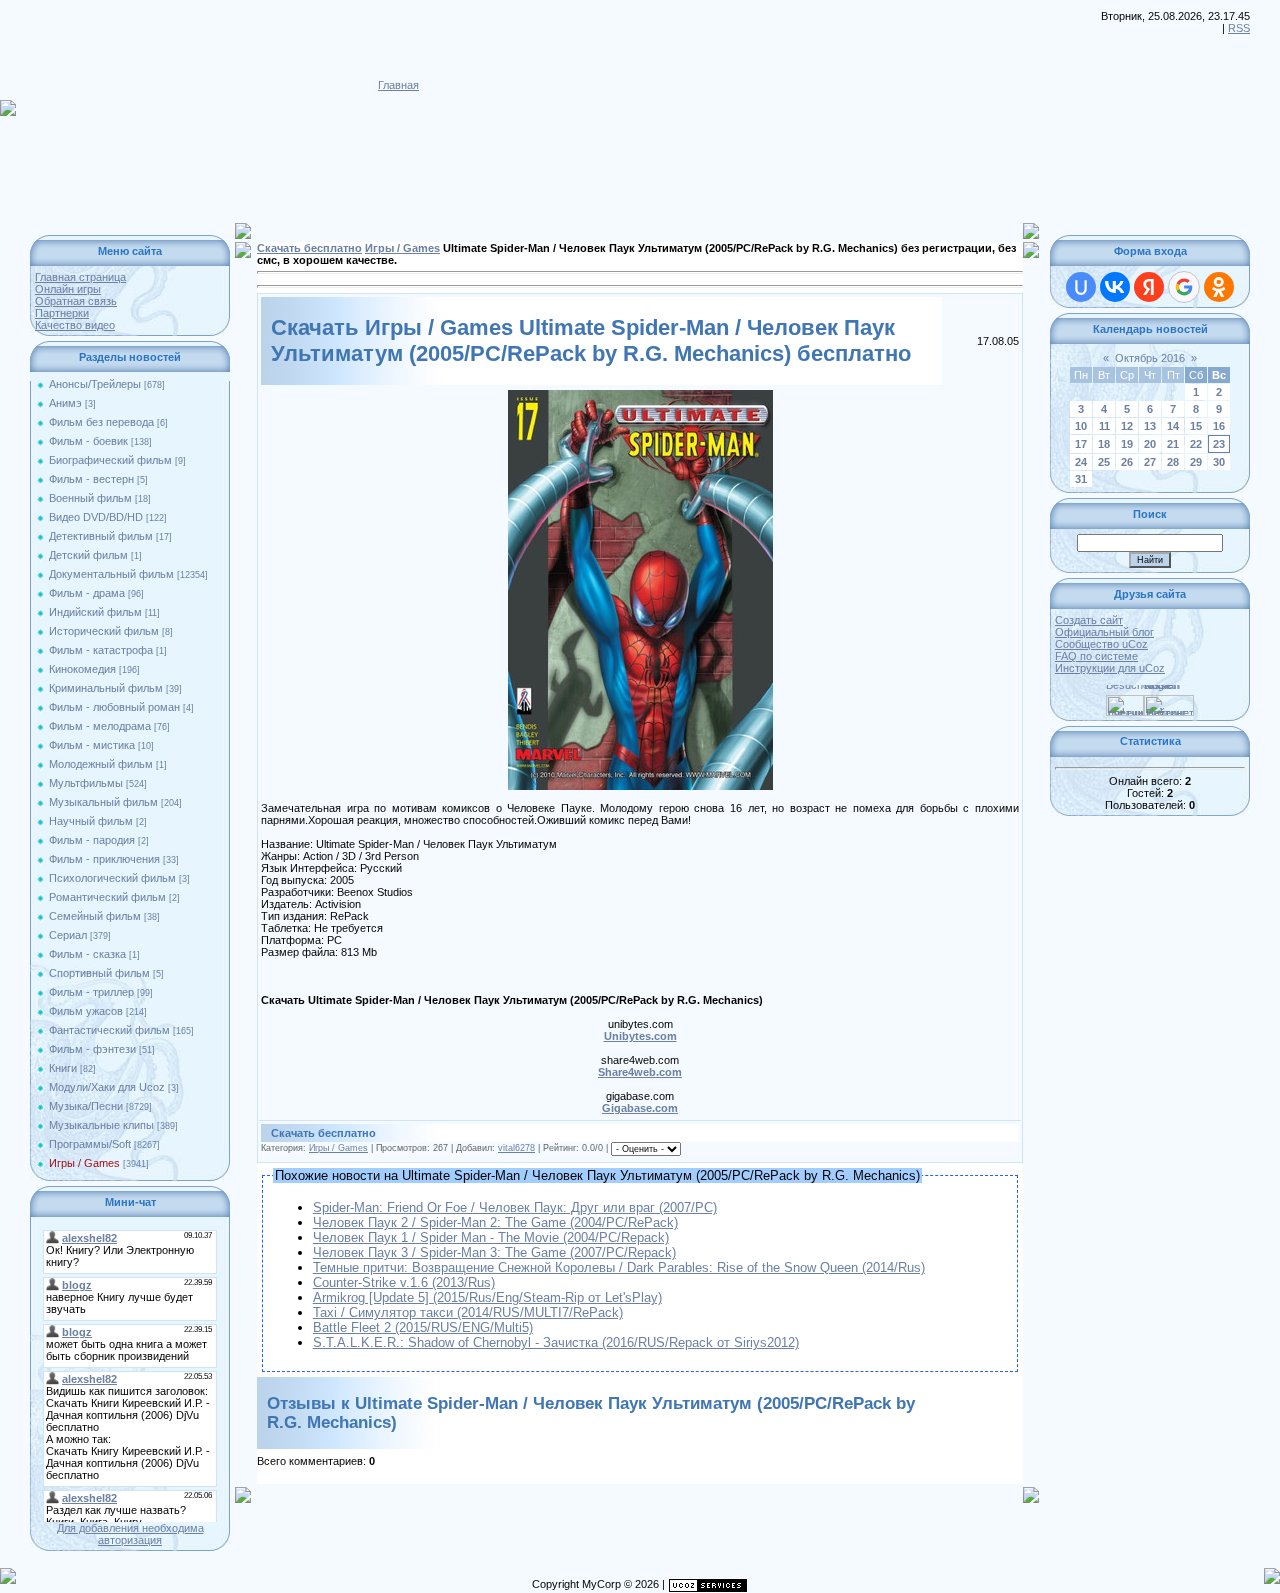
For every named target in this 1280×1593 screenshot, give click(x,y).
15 (1196, 426)
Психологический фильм (112, 878)
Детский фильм (88, 555)
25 (1104, 462)
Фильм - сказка (87, 954)
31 (1081, 479)
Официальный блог (1104, 632)
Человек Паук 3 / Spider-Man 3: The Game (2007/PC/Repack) (494, 1252)
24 (1081, 462)
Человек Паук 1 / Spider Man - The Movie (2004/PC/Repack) (491, 1237)
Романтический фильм (107, 897)
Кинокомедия (82, 669)
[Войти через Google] (1184, 287)
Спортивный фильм (99, 973)
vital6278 (516, 1148)
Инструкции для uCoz (1110, 668)
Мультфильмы (86, 783)
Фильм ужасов (86, 1011)
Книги (63, 1068)
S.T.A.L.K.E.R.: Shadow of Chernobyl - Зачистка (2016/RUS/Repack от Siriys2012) (556, 1342)
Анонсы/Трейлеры (95, 384)
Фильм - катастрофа (101, 650)
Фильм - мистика (92, 745)
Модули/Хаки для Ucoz (107, 1087)
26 (1127, 462)
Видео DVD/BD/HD (96, 517)
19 (1127, 444)
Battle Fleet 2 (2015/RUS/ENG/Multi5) (423, 1327)
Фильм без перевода (101, 422)
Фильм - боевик (88, 441)
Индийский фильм (95, 612)
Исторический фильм (104, 631)
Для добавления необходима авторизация (130, 1534)
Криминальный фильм (106, 688)
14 (1173, 426)
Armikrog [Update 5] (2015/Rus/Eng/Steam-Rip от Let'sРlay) (487, 1297)
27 (1150, 462)
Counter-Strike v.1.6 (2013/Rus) (404, 1282)
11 (1104, 426)
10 (1081, 426)
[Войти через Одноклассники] (1219, 287)
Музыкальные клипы (101, 1125)
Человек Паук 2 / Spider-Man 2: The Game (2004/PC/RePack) (495, 1222)
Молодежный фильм (101, 764)
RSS (1239, 28)
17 (1081, 444)
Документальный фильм (111, 574)
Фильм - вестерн (91, 479)
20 (1150, 444)
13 (1150, 426)
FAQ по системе (1096, 656)
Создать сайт (1089, 620)
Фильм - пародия (92, 840)
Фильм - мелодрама (100, 726)
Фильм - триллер (91, 992)
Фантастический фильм (109, 1030)
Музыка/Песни (86, 1106)
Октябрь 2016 (1150, 358)
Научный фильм (91, 821)
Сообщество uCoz (1101, 644)
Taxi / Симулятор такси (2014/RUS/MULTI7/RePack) (468, 1312)
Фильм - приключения (104, 859)
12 (1127, 426)
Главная (398, 85)
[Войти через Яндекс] (1149, 287)
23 (1219, 444)
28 (1173, 462)
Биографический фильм (110, 460)
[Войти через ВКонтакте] (1115, 287)
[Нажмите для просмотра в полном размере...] (640, 396)
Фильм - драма (87, 593)
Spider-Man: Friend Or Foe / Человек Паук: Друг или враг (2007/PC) (515, 1207)
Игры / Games (84, 1163)
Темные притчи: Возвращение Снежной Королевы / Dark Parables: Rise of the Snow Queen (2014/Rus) (619, 1267)
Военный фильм (90, 498)
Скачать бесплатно (309, 248)
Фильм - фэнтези (92, 1049)
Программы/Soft (90, 1144)
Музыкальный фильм (103, 802)
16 (1219, 426)
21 (1173, 444)
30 (1219, 462)
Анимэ (65, 403)
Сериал (68, 935)
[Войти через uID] (1081, 287)
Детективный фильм (101, 536)
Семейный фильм (95, 916)
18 (1104, 444)
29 (1196, 462)
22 (1196, 444)
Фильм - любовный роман (114, 707)
